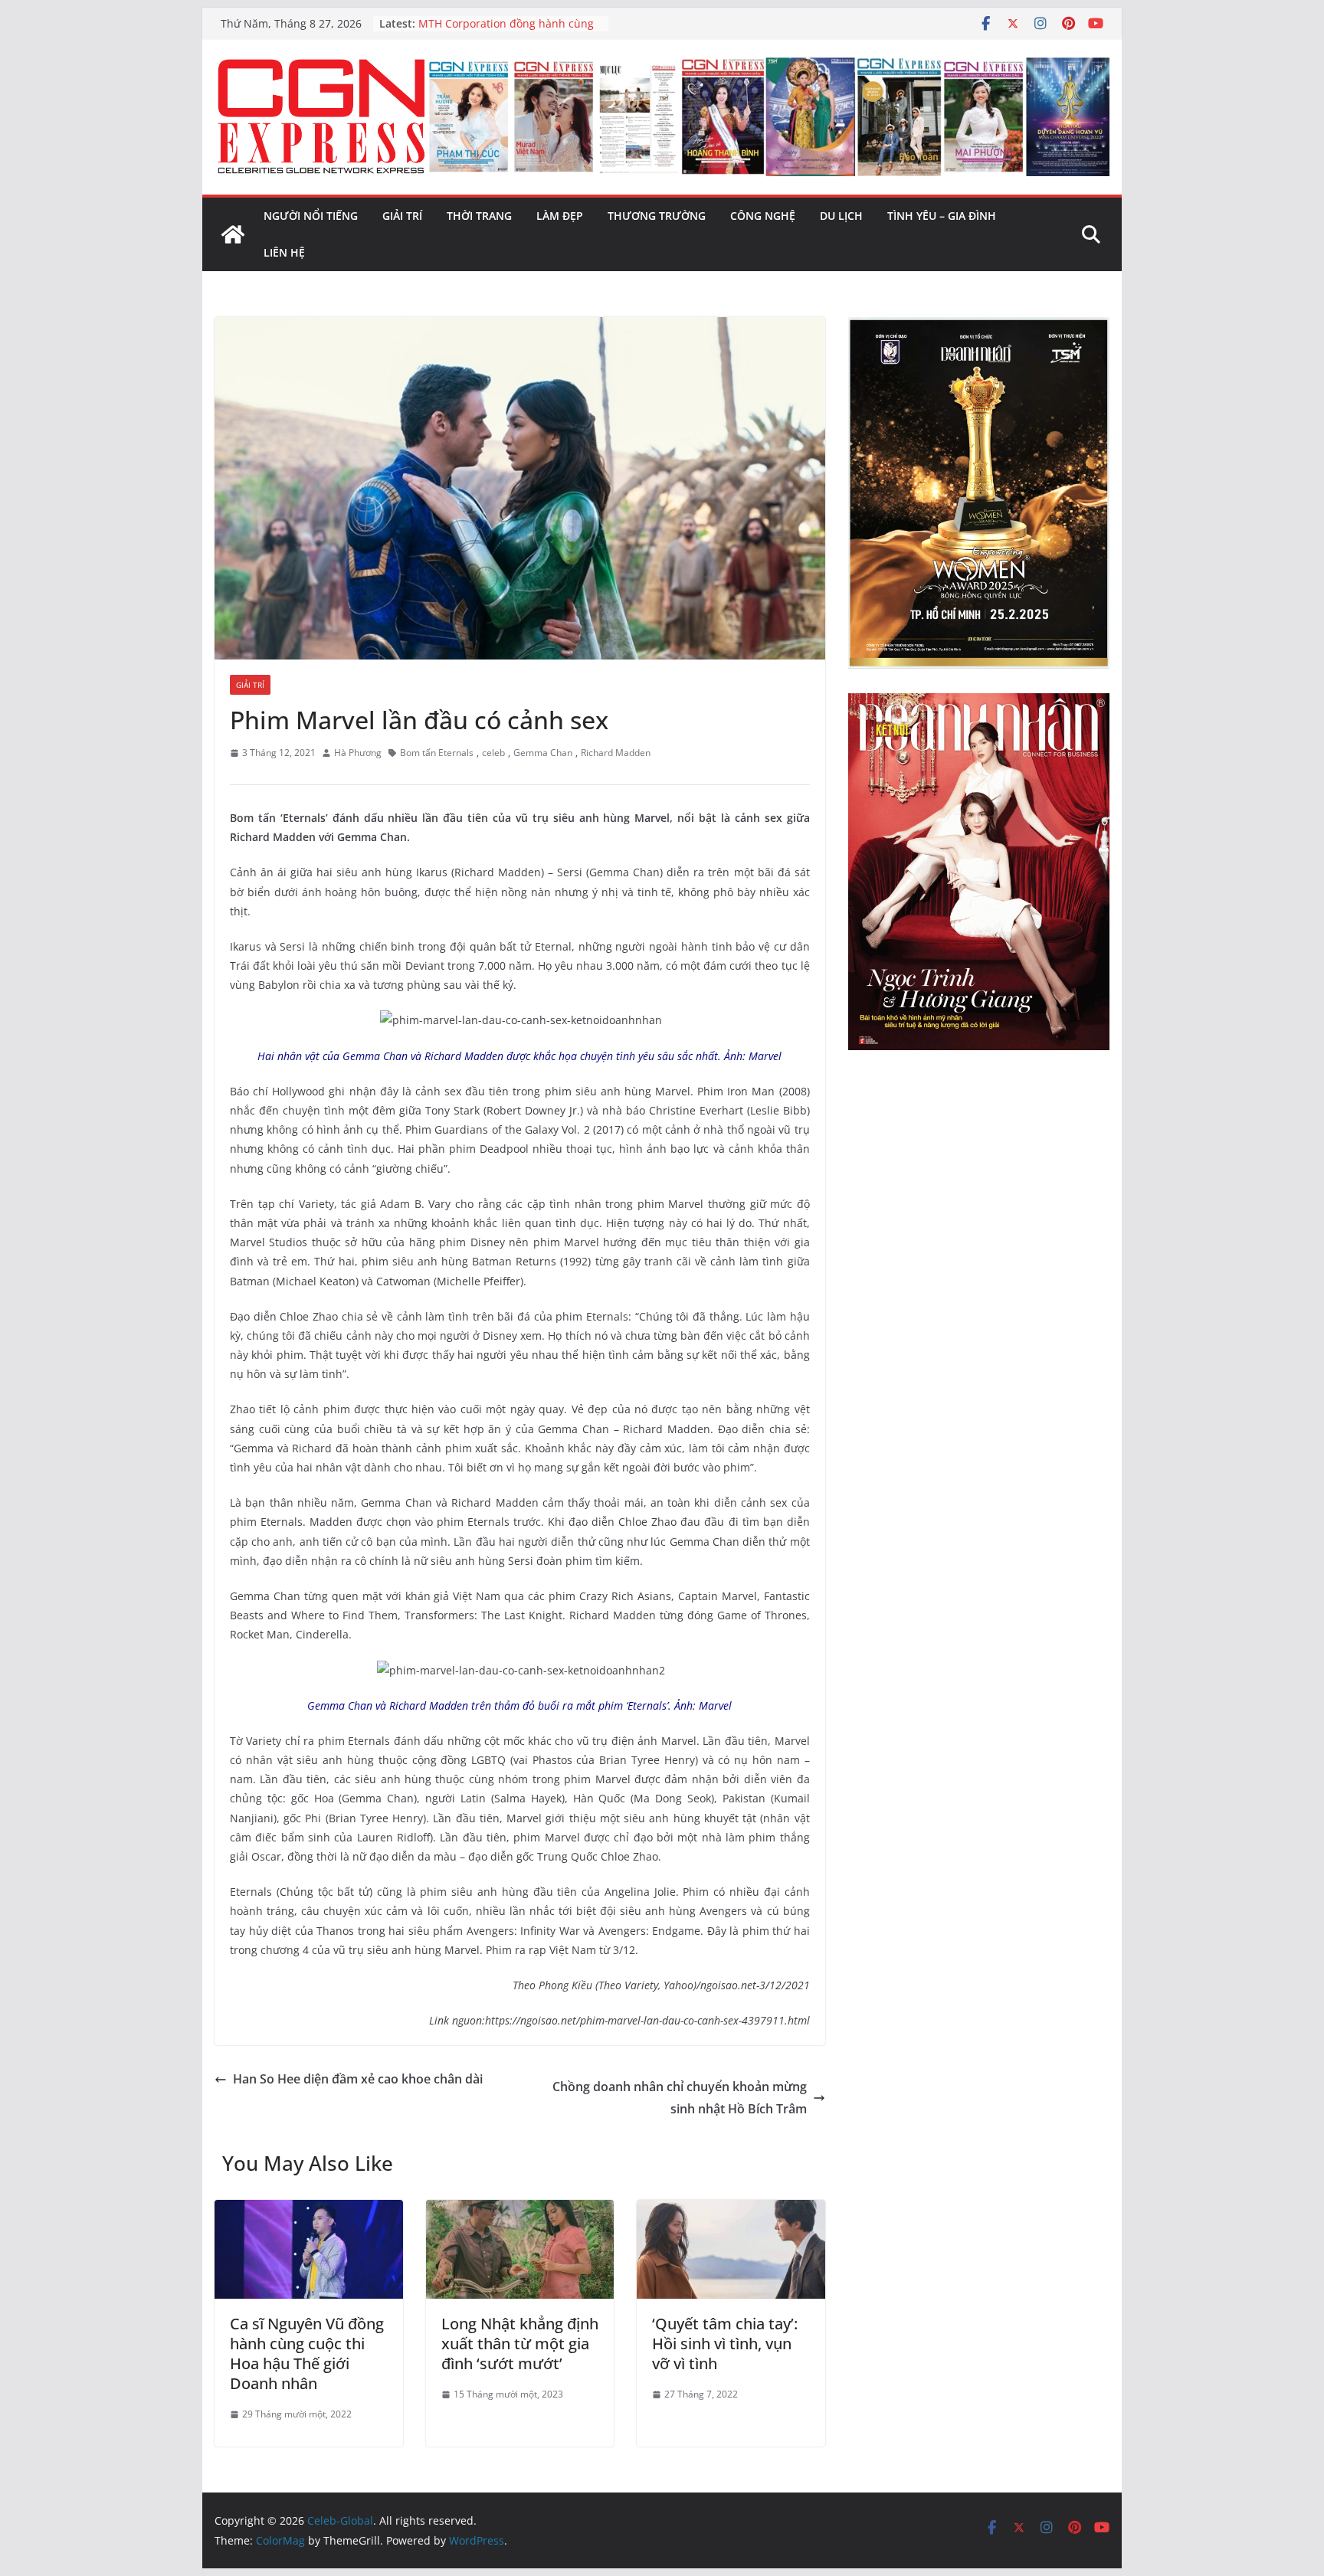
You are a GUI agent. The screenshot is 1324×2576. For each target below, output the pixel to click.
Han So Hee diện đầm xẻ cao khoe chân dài (358, 2079)
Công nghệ (763, 216)
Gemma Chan (543, 753)
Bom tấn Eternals (437, 753)
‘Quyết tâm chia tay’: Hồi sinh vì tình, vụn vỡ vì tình (725, 2344)
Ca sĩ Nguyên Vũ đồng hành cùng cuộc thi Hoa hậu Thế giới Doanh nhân (307, 2353)
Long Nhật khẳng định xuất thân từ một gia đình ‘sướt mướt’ (520, 2344)
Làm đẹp (560, 216)
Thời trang (479, 216)
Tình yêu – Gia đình (942, 216)
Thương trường (657, 216)
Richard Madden (616, 753)
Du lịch (841, 216)
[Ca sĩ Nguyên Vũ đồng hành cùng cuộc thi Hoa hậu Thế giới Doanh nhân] (309, 2211)
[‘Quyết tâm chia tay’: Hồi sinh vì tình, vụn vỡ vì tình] (731, 2211)
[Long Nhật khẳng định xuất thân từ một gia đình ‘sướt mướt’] (520, 2211)
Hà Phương (358, 753)
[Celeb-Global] (233, 234)
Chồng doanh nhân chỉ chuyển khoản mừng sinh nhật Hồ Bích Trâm (680, 2098)
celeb (493, 753)
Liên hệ (284, 252)
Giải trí (402, 216)
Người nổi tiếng (311, 216)
